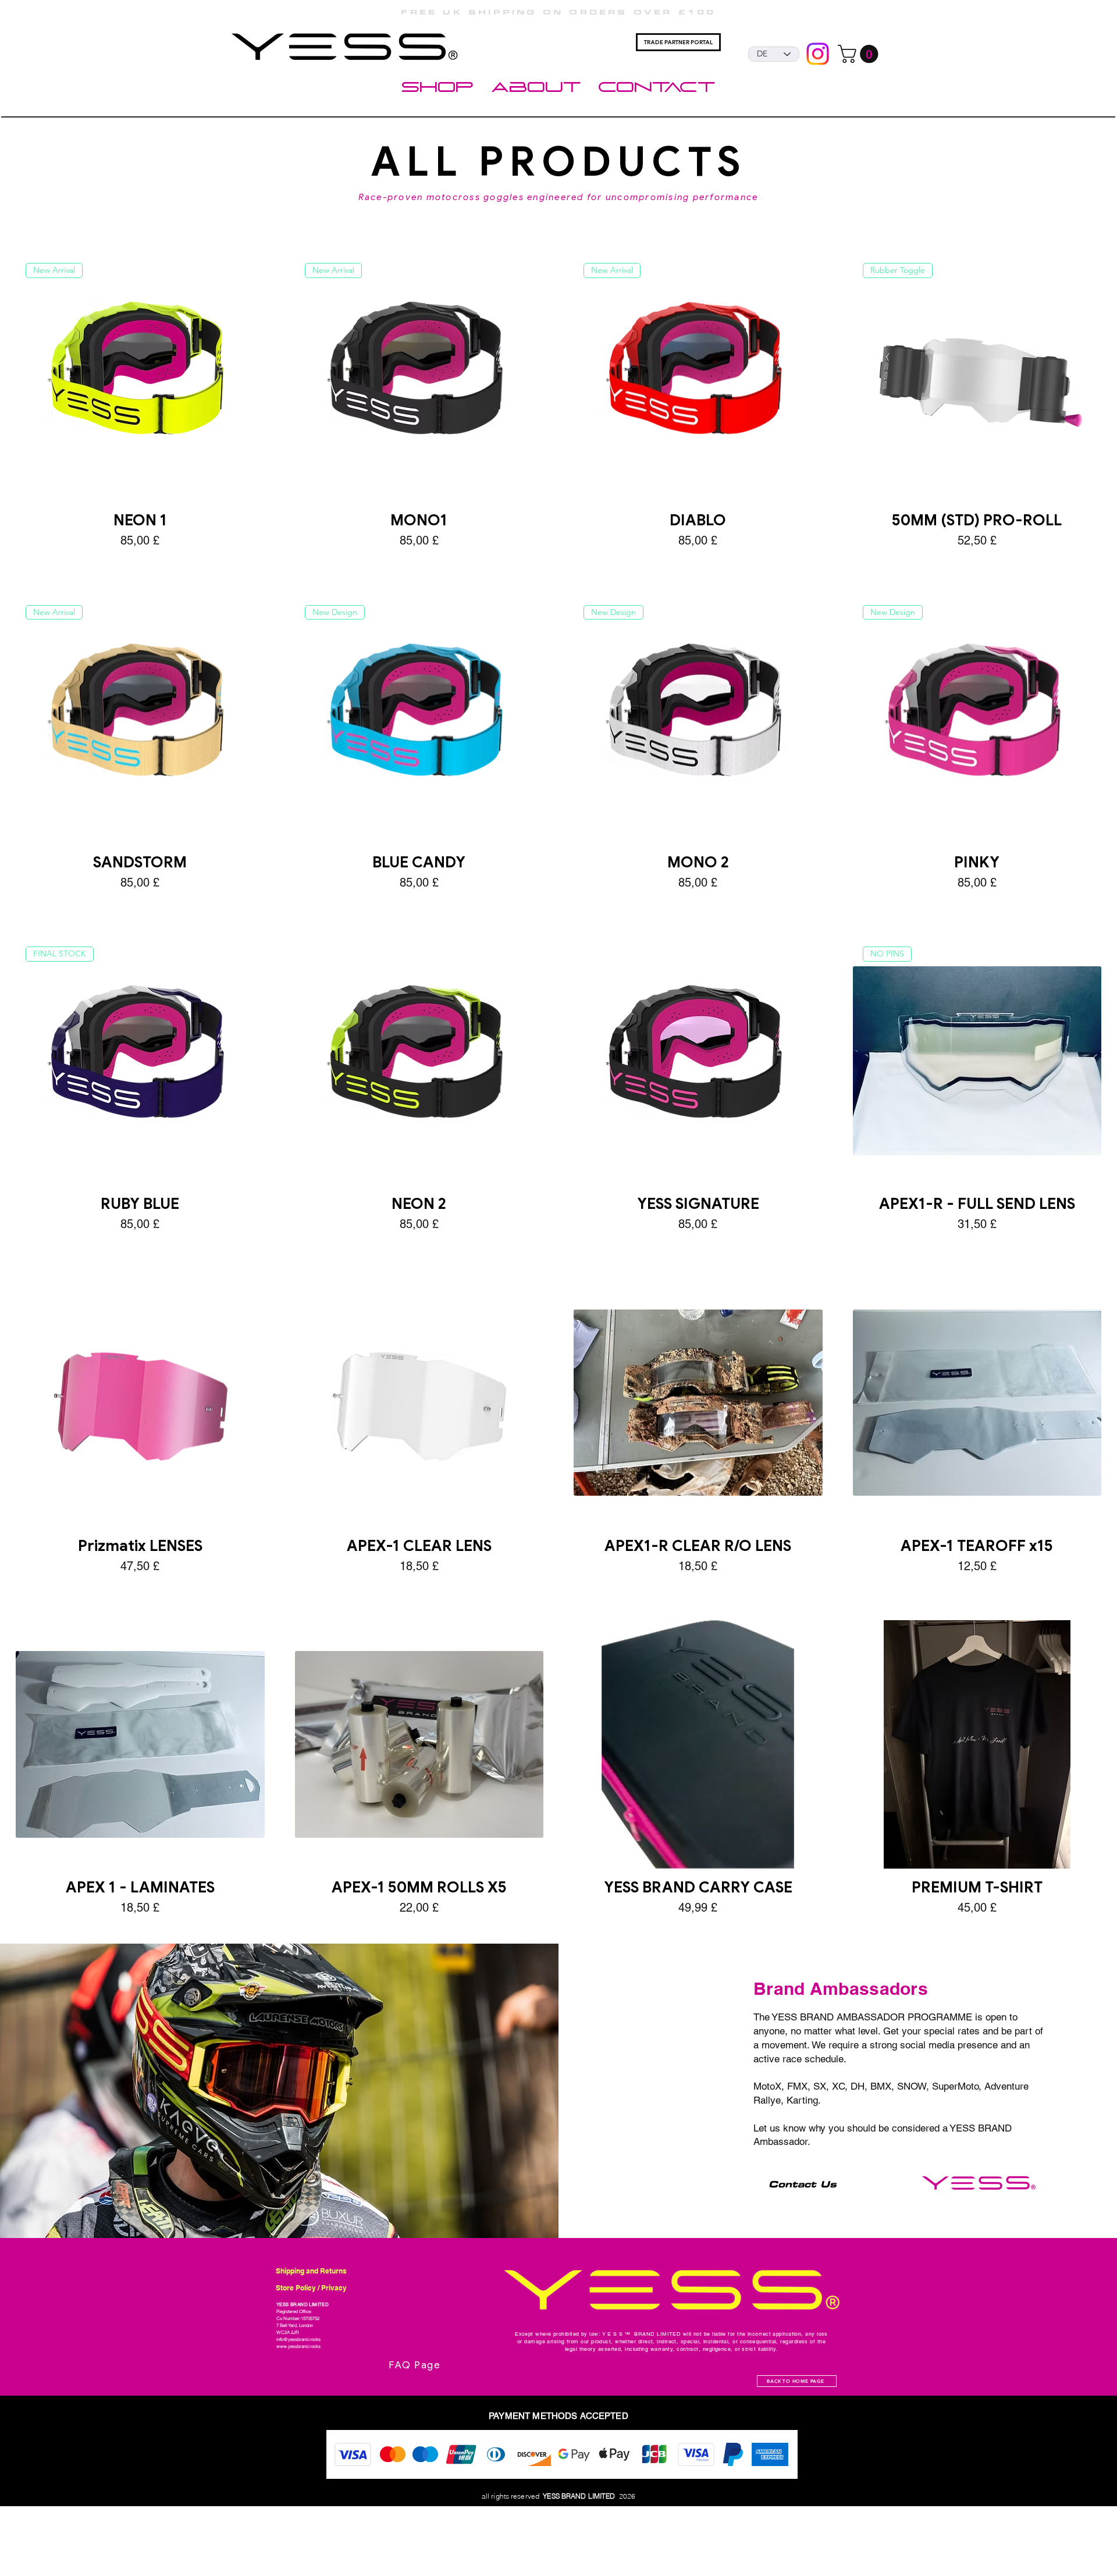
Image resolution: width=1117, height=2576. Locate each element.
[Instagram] (818, 54)
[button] (860, 54)
